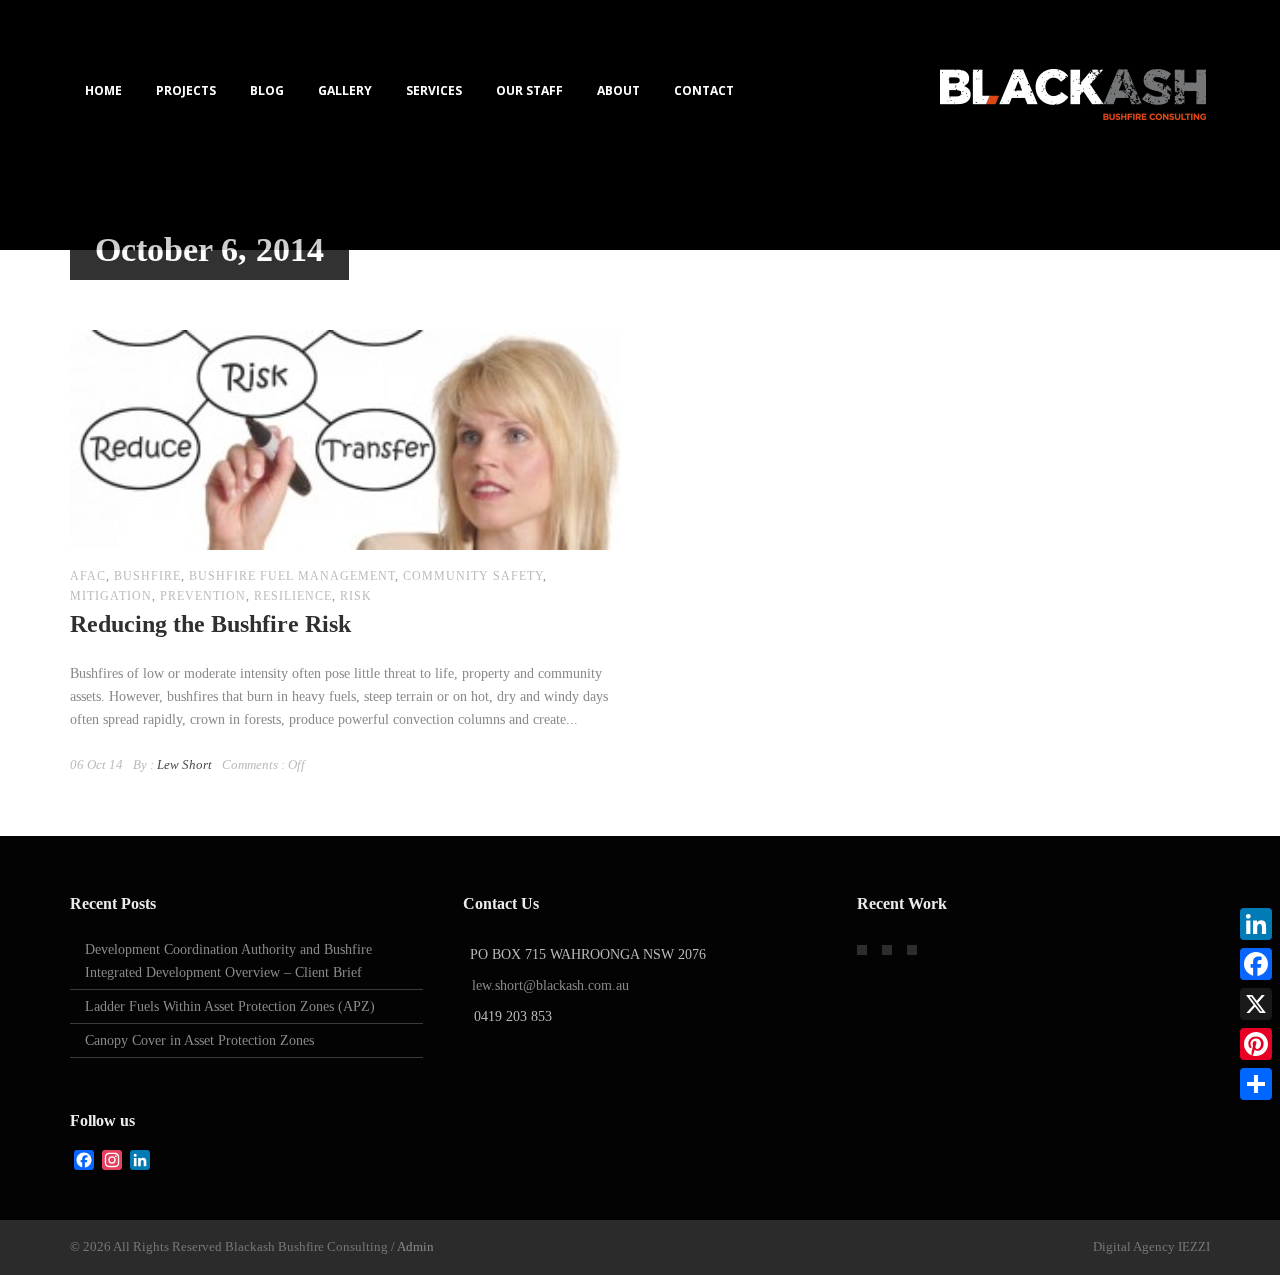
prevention (203, 596)
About (618, 90)
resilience (293, 596)
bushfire (147, 576)
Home (103, 90)
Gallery (345, 90)
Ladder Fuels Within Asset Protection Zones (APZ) (230, 1006)
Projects (186, 90)
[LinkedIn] (1256, 924)
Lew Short (184, 764)
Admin (415, 1246)
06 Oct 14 (96, 764)
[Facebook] (1256, 964)
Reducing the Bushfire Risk (210, 624)
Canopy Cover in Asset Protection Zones (199, 1040)
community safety (473, 576)
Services (434, 90)
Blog (267, 90)
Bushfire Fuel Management (292, 576)
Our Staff (529, 90)
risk (356, 596)
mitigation (111, 596)
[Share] (1256, 1084)
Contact (704, 90)
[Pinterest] (1256, 1044)
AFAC (88, 576)
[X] (1256, 1004)
